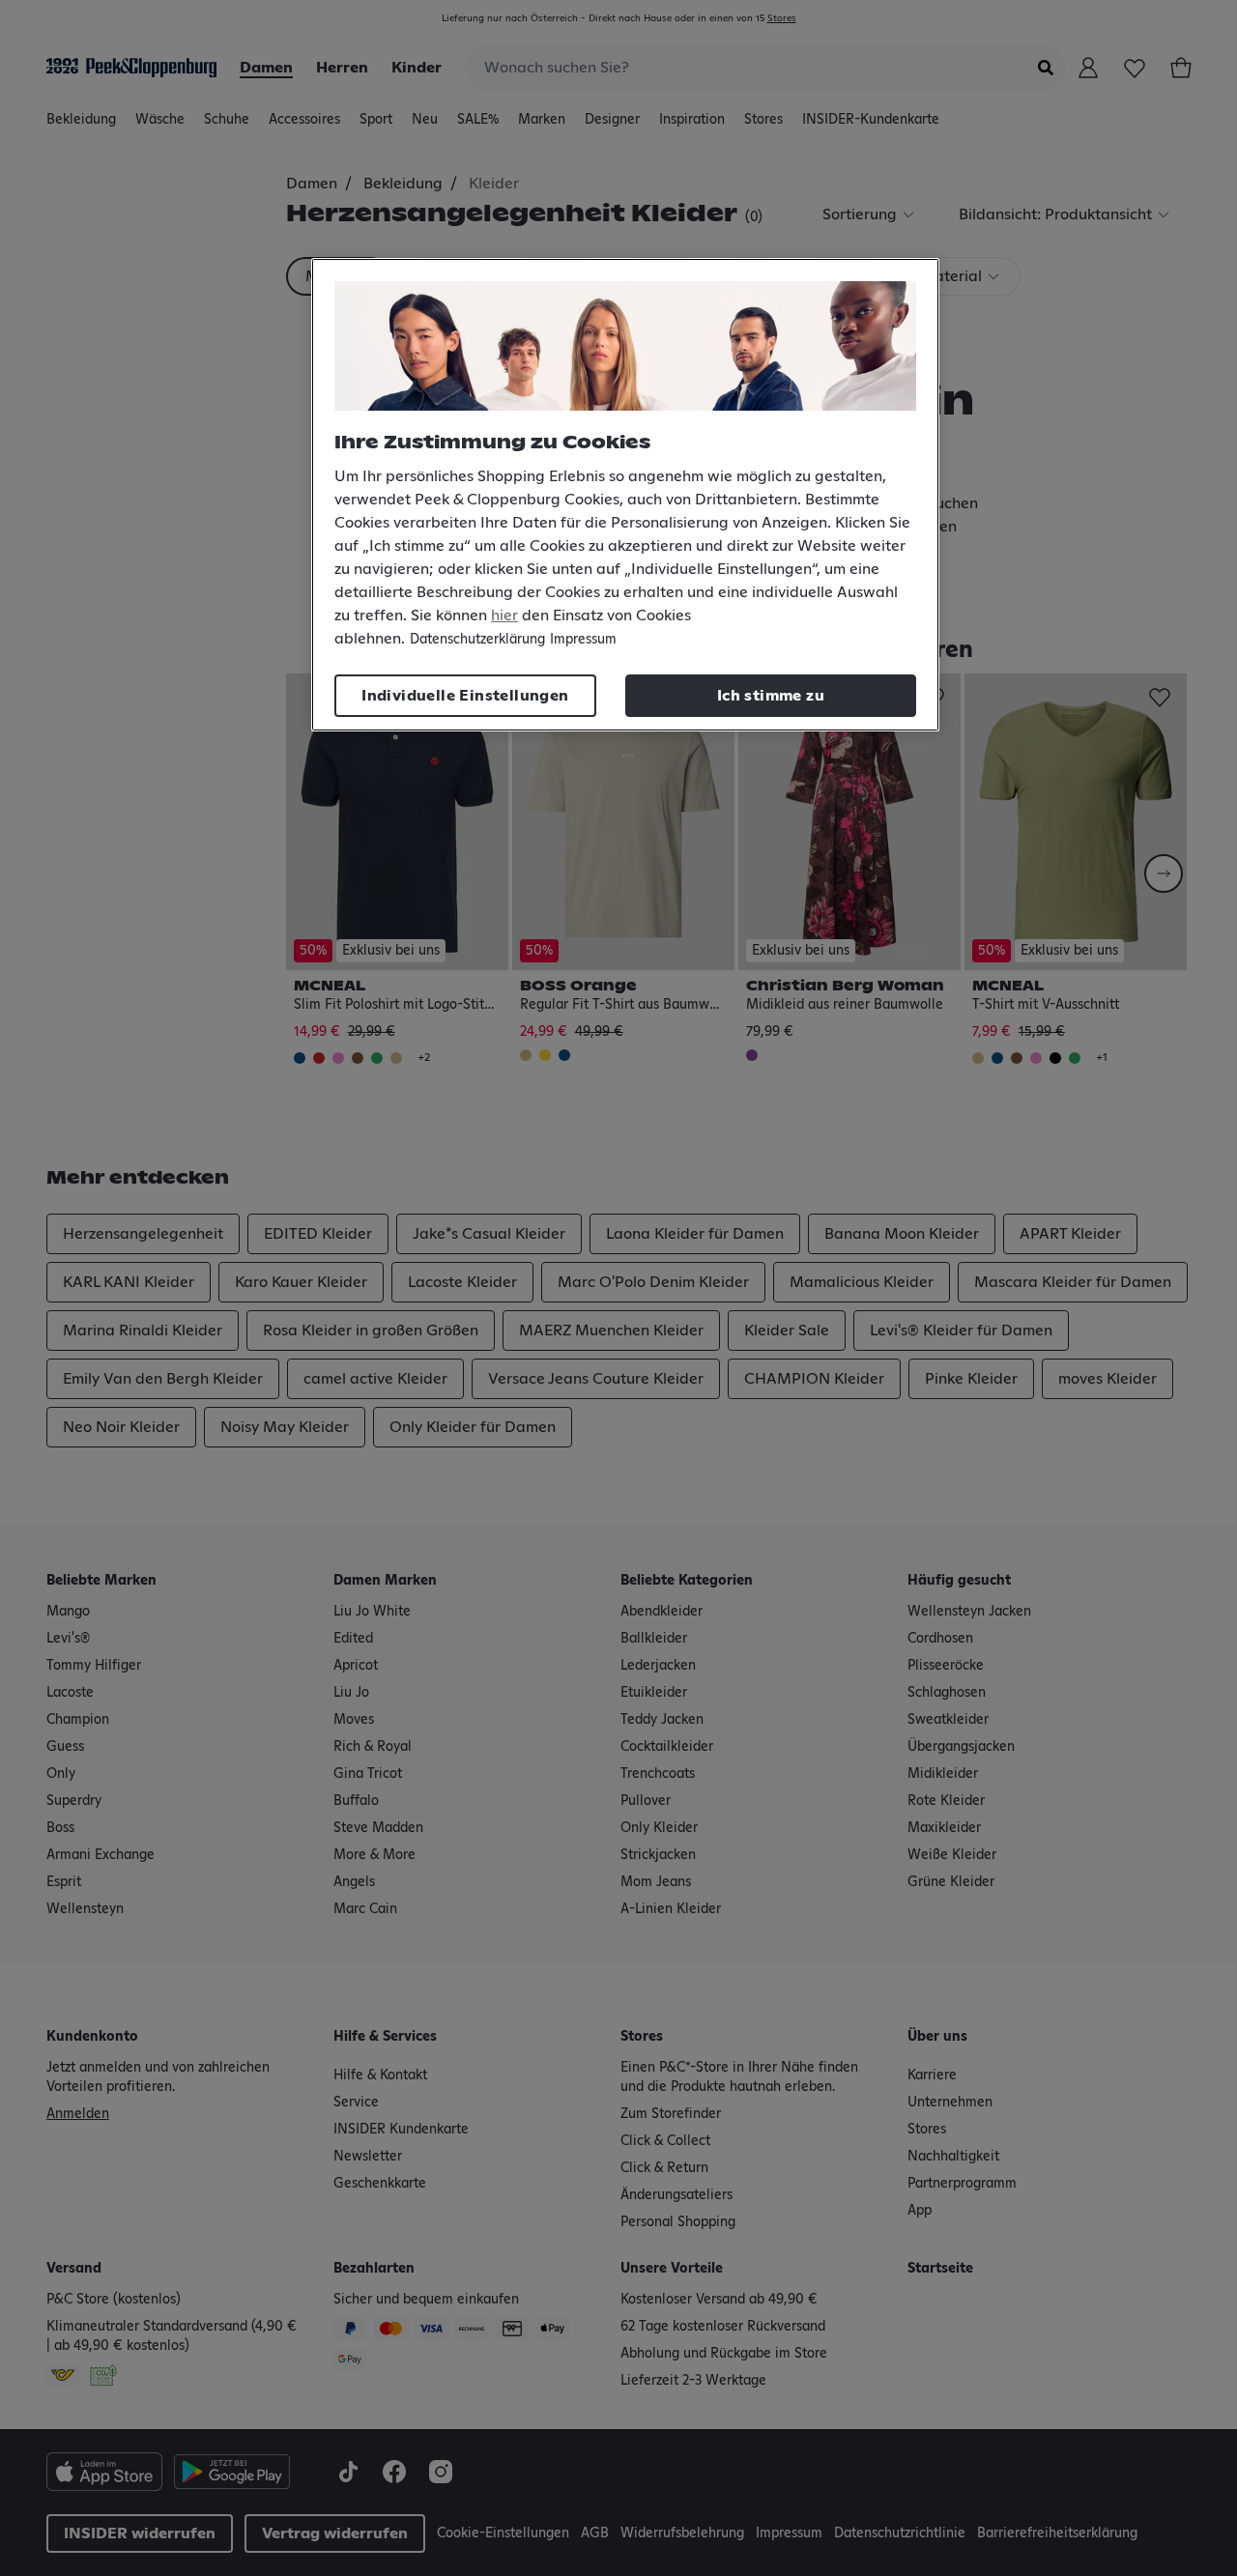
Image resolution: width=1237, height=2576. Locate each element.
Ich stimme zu (771, 696)
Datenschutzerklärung (477, 640)
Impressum (583, 640)
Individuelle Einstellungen (465, 696)
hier (504, 615)
